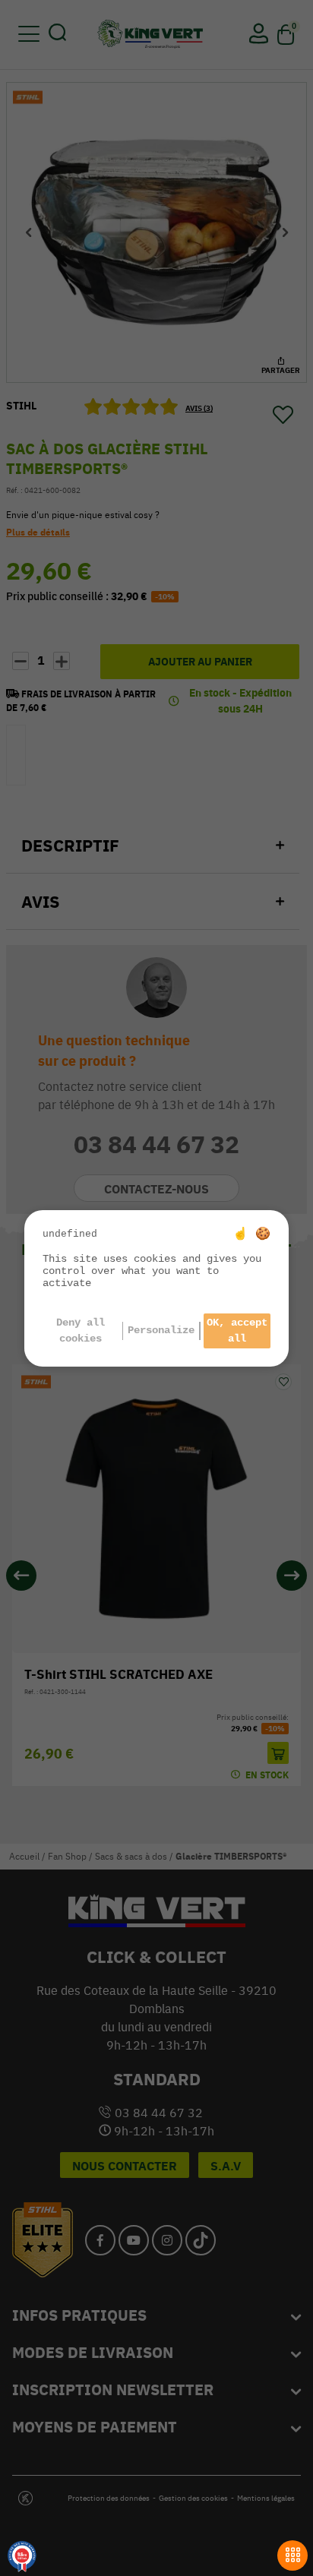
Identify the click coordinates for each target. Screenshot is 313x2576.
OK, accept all (237, 1331)
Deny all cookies (81, 1331)
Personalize (161, 1330)
